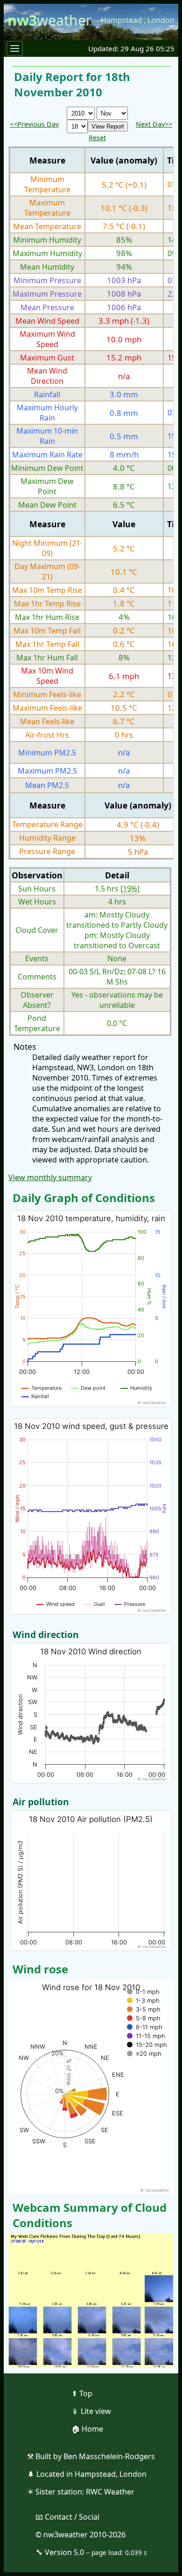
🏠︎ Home (87, 2429)
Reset (97, 138)
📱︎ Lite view (91, 2411)
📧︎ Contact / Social (67, 2517)
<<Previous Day (34, 124)
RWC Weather (110, 2492)
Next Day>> (154, 124)
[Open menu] (15, 48)
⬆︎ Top (82, 2393)
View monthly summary (50, 1177)
